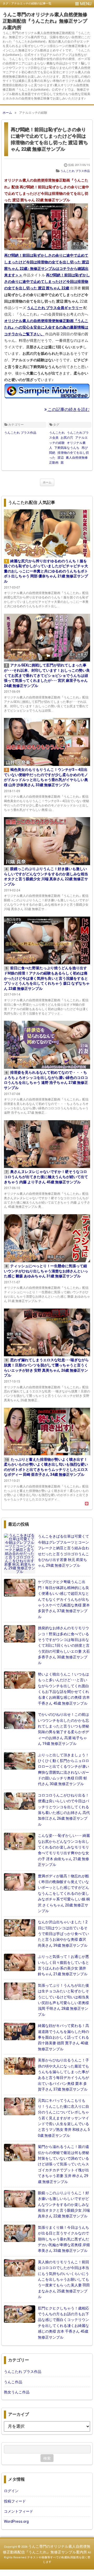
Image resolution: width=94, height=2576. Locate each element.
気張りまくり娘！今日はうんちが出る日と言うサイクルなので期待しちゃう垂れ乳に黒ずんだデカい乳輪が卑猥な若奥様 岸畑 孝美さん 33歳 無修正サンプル (64, 2239)
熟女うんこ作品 (17, 2392)
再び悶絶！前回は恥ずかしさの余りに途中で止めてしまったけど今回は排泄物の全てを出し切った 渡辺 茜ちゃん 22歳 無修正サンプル (49, 139)
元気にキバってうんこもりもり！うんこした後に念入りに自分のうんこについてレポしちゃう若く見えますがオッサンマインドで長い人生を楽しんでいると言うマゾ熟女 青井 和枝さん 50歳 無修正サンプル (64, 2118)
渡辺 (61, 458)
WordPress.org (16, 2521)
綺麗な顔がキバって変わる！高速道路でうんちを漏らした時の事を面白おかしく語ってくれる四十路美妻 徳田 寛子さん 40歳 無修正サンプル (63, 2037)
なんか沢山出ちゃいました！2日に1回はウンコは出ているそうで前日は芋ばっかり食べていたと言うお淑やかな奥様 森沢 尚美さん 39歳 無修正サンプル (63, 1934)
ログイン (11, 2491)
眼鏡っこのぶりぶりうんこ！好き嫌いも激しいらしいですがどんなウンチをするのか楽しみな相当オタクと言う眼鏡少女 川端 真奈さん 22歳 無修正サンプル (64, 2205)
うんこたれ (57, 433)
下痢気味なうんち (67, 448)
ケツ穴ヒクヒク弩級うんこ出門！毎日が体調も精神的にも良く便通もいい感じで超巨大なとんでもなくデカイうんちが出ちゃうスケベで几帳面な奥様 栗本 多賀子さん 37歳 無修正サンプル (64, 1599)
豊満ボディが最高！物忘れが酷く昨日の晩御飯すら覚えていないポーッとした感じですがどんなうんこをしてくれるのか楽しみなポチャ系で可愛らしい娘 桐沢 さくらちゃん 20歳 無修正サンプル (64, 1893)
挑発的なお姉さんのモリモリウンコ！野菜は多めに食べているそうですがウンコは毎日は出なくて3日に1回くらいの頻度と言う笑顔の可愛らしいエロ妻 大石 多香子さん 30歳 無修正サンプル (64, 1645)
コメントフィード (19, 2511)
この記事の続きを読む (68, 409)
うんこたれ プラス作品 (75, 171)
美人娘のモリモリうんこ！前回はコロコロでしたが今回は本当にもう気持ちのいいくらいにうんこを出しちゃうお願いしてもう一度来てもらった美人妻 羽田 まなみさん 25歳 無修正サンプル (64, 2279)
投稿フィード (15, 2501)
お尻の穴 (67, 438)
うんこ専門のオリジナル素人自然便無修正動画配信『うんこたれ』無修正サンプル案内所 (45, 21)
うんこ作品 (13, 2382)
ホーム (47, 482)
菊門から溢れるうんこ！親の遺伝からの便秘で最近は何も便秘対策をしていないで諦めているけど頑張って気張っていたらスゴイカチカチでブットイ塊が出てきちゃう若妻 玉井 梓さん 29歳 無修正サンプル (63, 2164)
